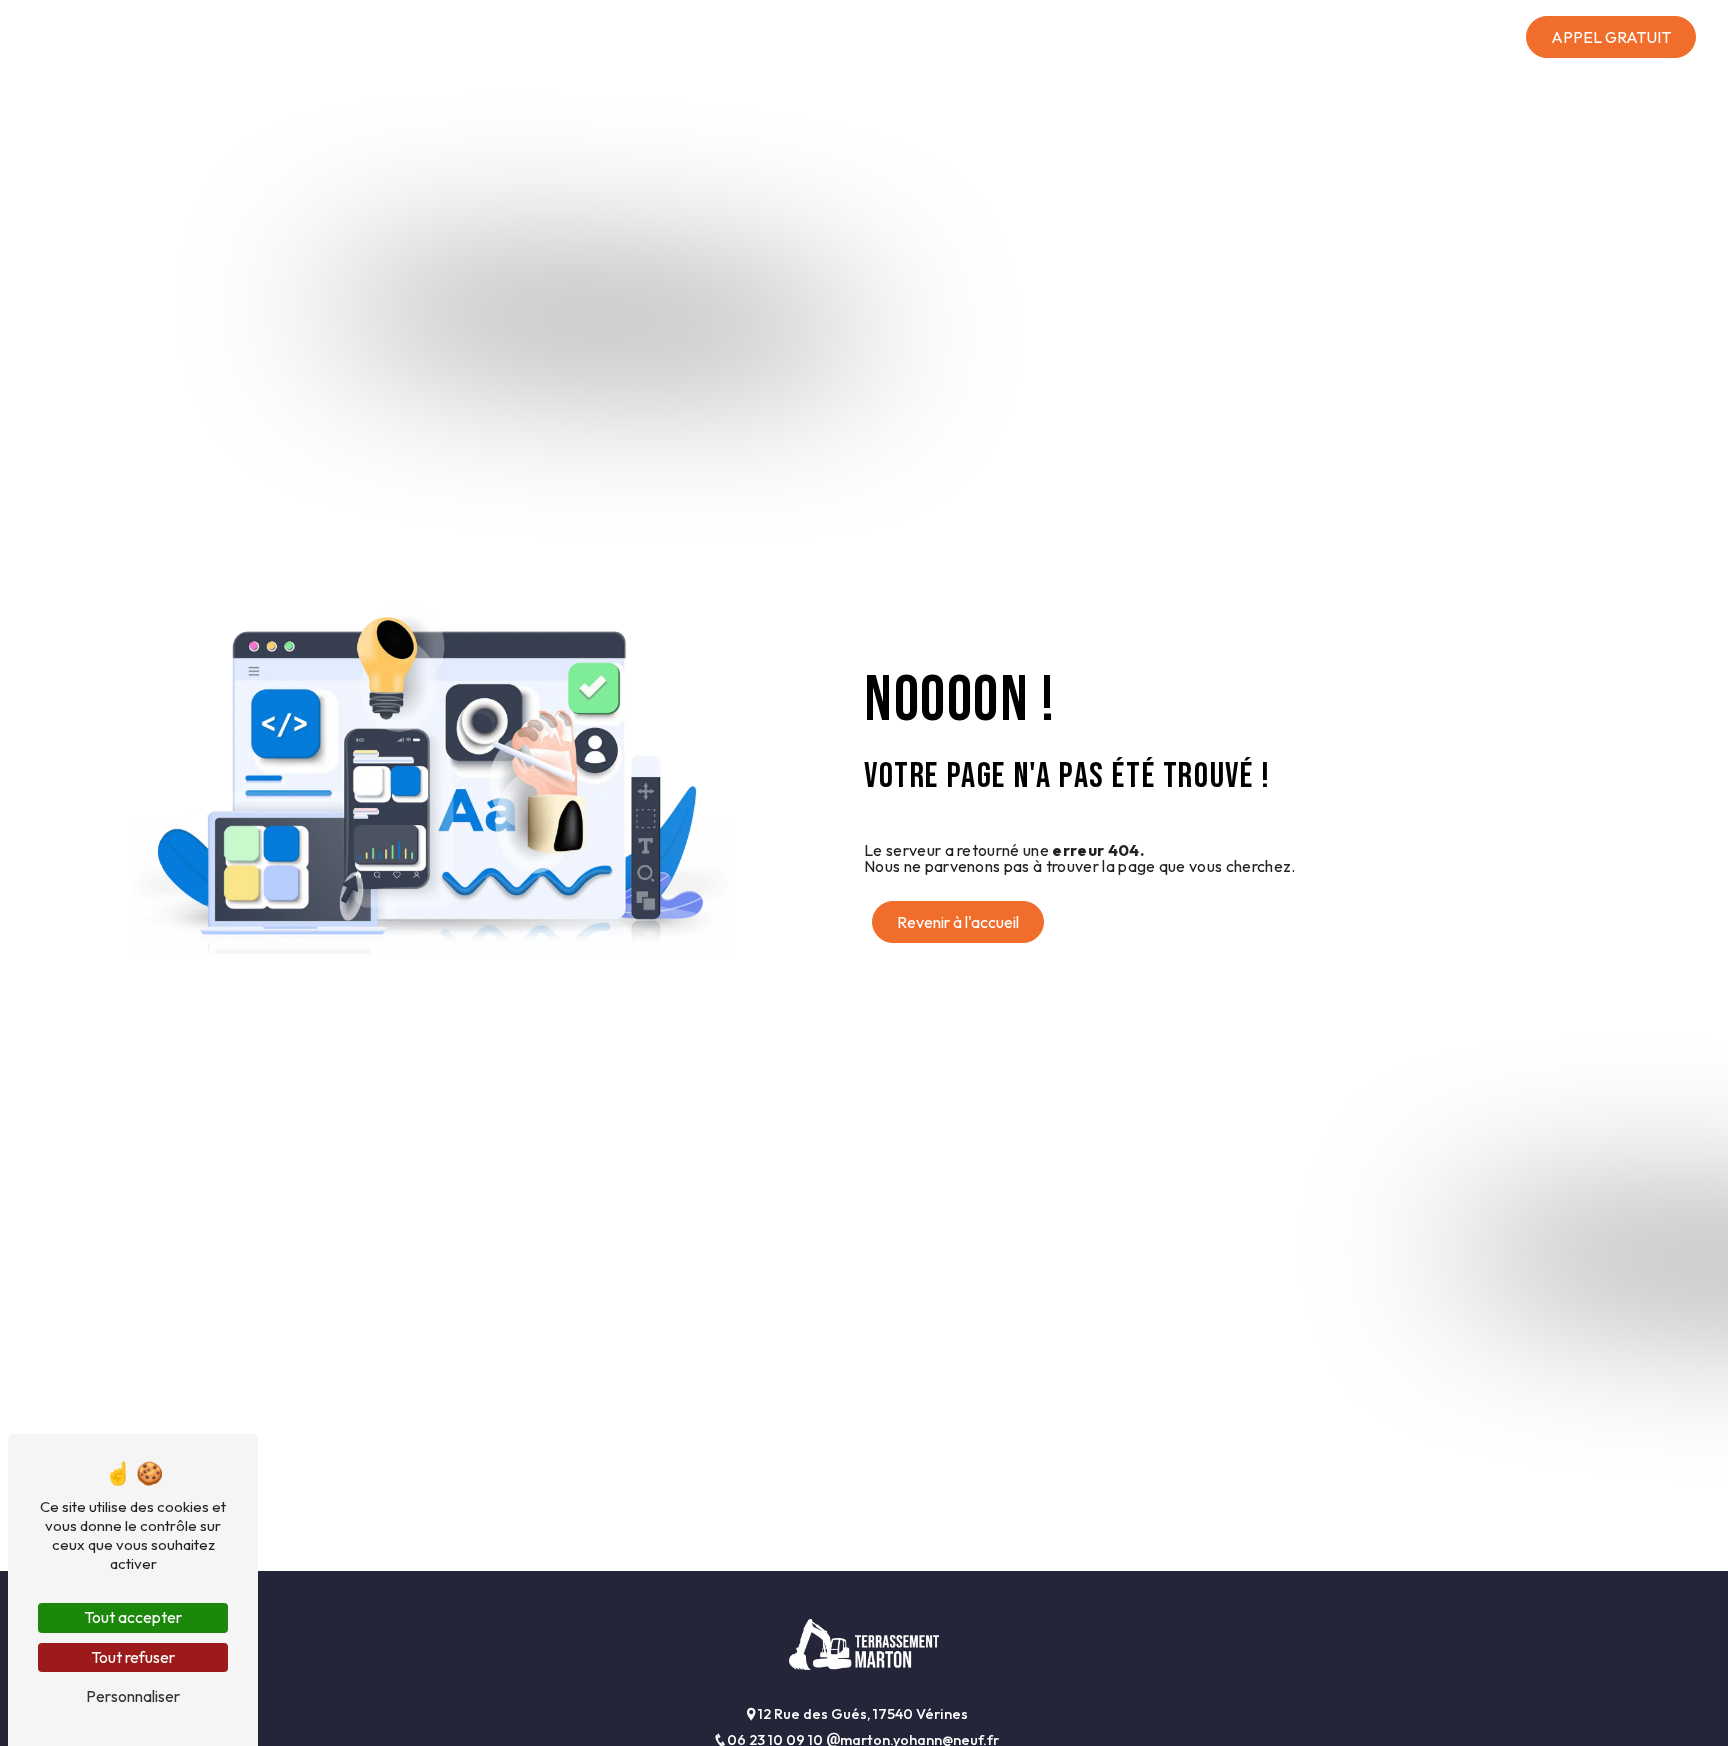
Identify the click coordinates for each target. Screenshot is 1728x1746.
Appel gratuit (1611, 37)
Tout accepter (133, 1617)
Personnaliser (133, 1696)
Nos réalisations (1335, 37)
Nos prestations (1152, 37)
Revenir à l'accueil (958, 922)
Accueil (1024, 37)
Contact (1469, 37)
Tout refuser (133, 1657)
